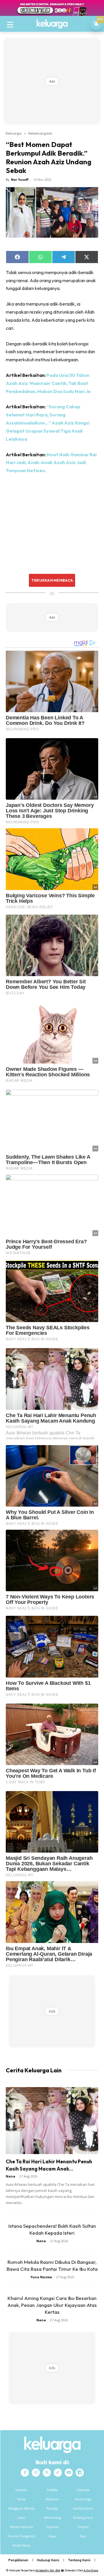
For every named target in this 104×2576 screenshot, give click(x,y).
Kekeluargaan (40, 133)
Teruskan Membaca (52, 580)
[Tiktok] (58, 2473)
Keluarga (14, 133)
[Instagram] (36, 2473)
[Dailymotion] (80, 2473)
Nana (11, 2176)
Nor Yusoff (20, 179)
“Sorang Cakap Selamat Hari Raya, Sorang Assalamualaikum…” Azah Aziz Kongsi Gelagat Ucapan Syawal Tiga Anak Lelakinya (48, 423)
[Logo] (52, 24)
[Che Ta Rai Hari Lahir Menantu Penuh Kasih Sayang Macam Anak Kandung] (52, 2121)
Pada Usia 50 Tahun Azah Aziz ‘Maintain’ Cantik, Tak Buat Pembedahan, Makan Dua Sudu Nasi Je (48, 383)
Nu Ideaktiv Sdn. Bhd (48, 2570)
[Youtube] (69, 2473)
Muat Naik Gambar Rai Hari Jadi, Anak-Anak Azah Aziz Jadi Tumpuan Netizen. (51, 463)
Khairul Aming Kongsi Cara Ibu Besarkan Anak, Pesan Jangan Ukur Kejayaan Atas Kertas (52, 2305)
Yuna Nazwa (41, 2277)
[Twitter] (47, 2473)
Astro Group (91, 2570)
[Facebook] (25, 2473)
